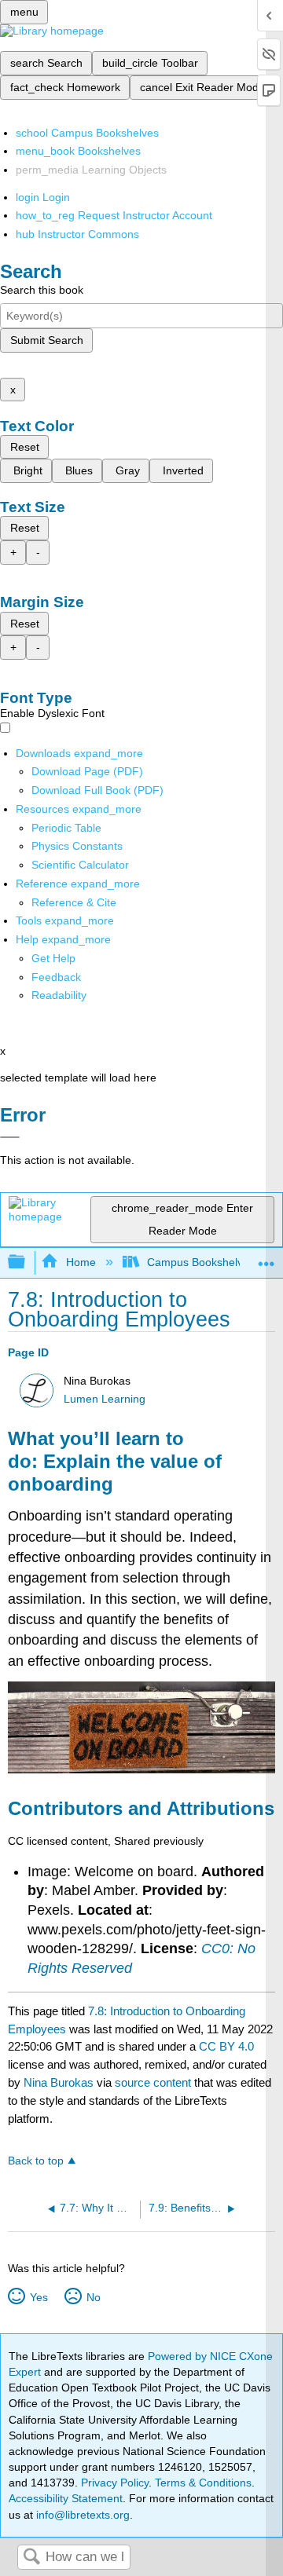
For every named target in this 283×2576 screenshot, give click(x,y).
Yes (39, 2297)
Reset (25, 447)
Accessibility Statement (66, 2498)
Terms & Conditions (203, 2483)
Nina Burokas (59, 2082)
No (93, 2297)
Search (31, 2558)
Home (81, 1262)
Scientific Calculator (80, 865)
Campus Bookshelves (201, 1262)
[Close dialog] (10, 1137)
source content (153, 2082)
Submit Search (47, 340)
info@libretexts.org (81, 2515)
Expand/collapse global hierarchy (27, 1262)
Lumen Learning (105, 1399)
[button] (56, 977)
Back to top (36, 2161)
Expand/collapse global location (266, 1258)
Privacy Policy (115, 2483)
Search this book (42, 290)
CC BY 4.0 (226, 2046)
